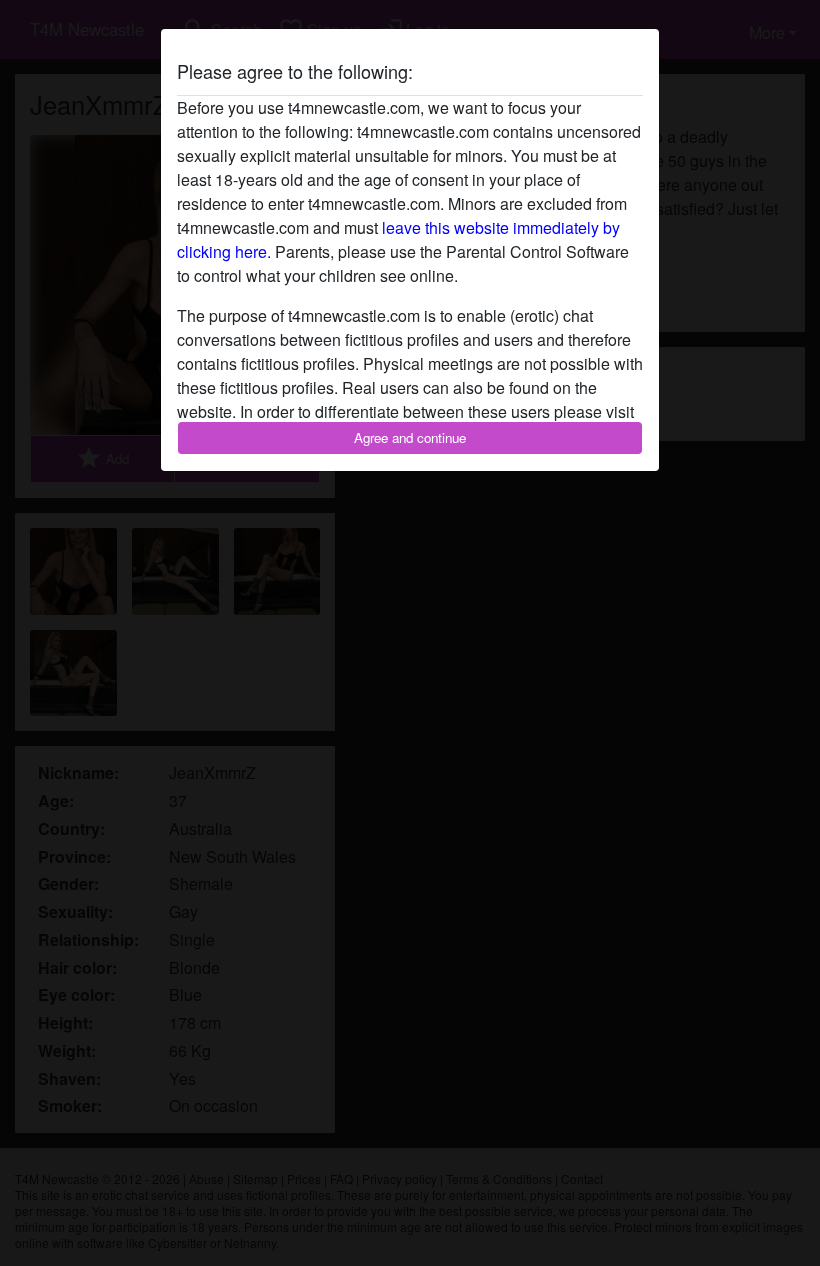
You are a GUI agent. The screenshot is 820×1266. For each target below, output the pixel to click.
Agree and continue (410, 437)
